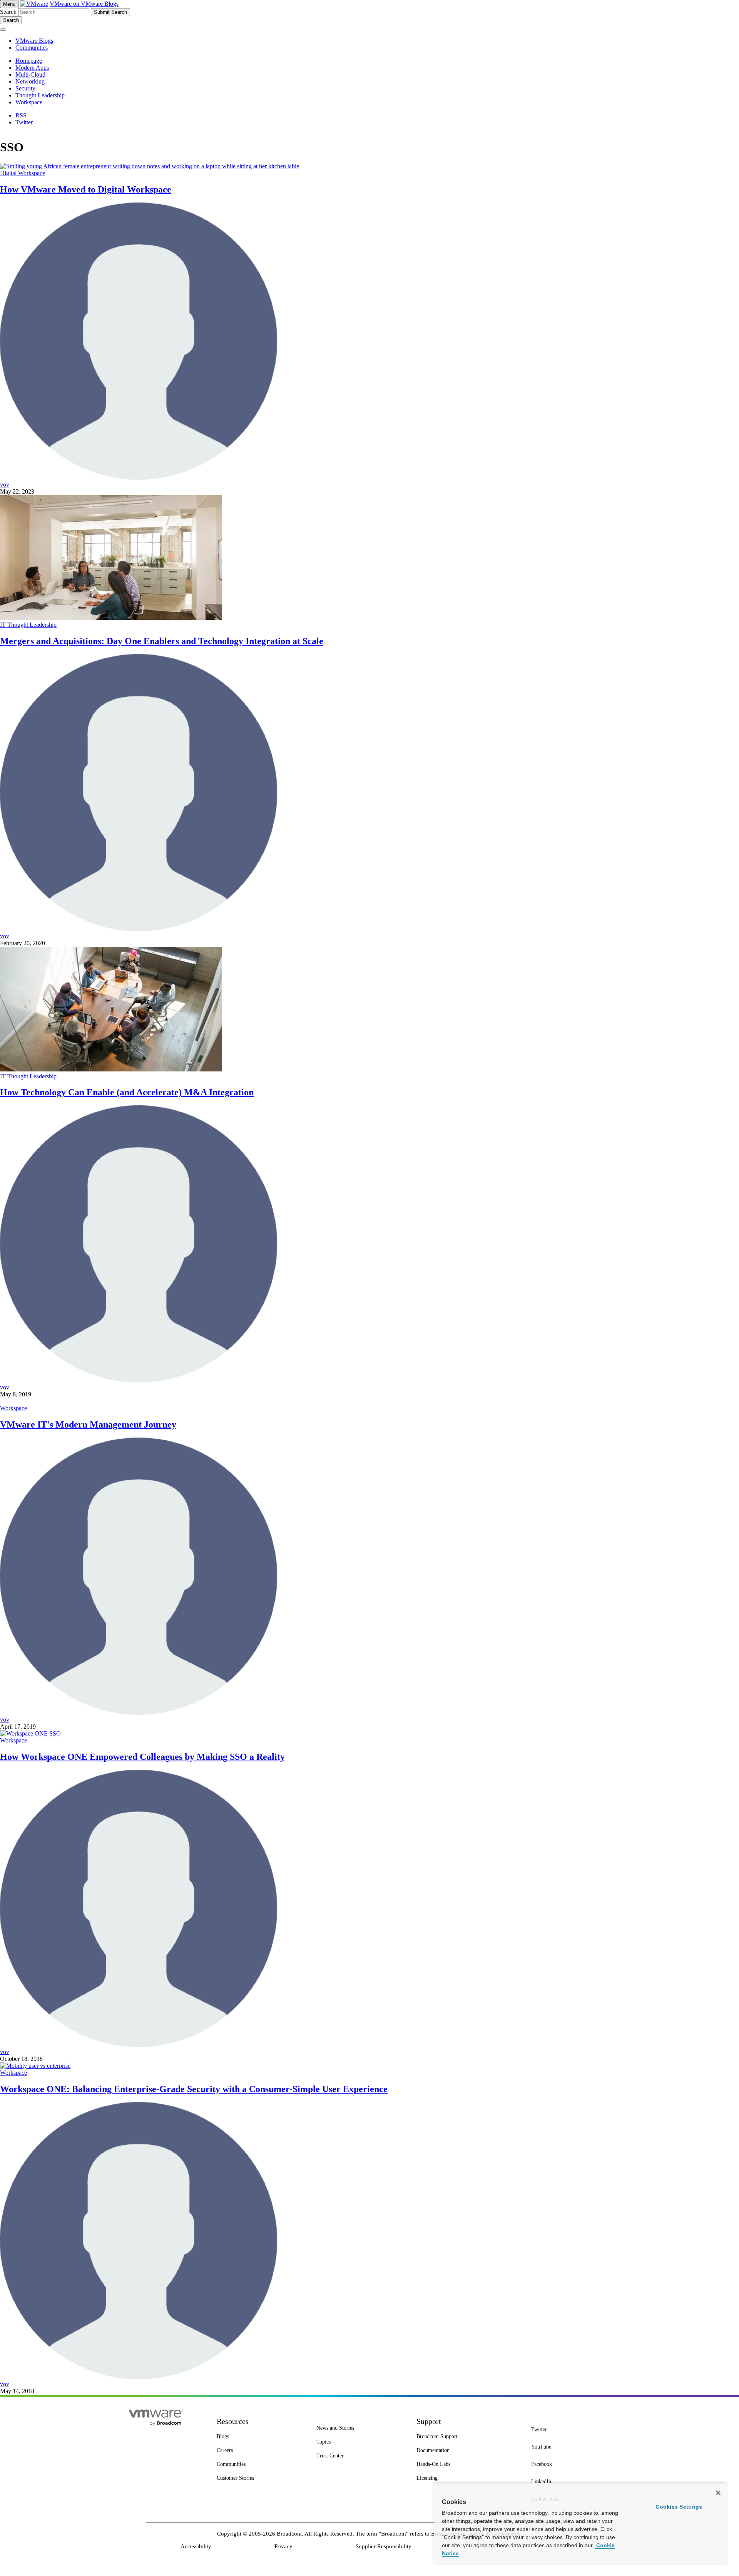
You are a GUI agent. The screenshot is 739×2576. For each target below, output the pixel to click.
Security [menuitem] (25, 88)
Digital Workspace (23, 173)
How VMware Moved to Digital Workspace (86, 189)
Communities (32, 48)
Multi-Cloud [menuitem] (30, 74)
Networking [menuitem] (30, 81)
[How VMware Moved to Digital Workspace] (150, 166)
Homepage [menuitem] (29, 61)
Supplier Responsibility (384, 2546)
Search (8, 12)
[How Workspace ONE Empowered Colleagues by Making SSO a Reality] (30, 1733)
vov (5, 485)
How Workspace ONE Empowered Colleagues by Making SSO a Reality (142, 1757)
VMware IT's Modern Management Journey (88, 1424)
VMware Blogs (34, 41)
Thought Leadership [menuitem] (40, 95)
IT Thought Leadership (28, 625)
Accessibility (196, 2546)
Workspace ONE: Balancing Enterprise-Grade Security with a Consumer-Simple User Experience (194, 2089)
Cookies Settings (679, 2507)
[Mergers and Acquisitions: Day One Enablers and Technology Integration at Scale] (111, 618)
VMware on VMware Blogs (84, 4)
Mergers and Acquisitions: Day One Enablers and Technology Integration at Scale (162, 641)
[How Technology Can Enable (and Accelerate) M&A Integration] (111, 1069)
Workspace (13, 1408)
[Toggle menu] (3, 30)
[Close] (718, 2493)
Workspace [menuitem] (29, 102)
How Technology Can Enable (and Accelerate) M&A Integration (127, 1092)
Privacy (283, 2546)
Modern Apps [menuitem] (32, 68)
